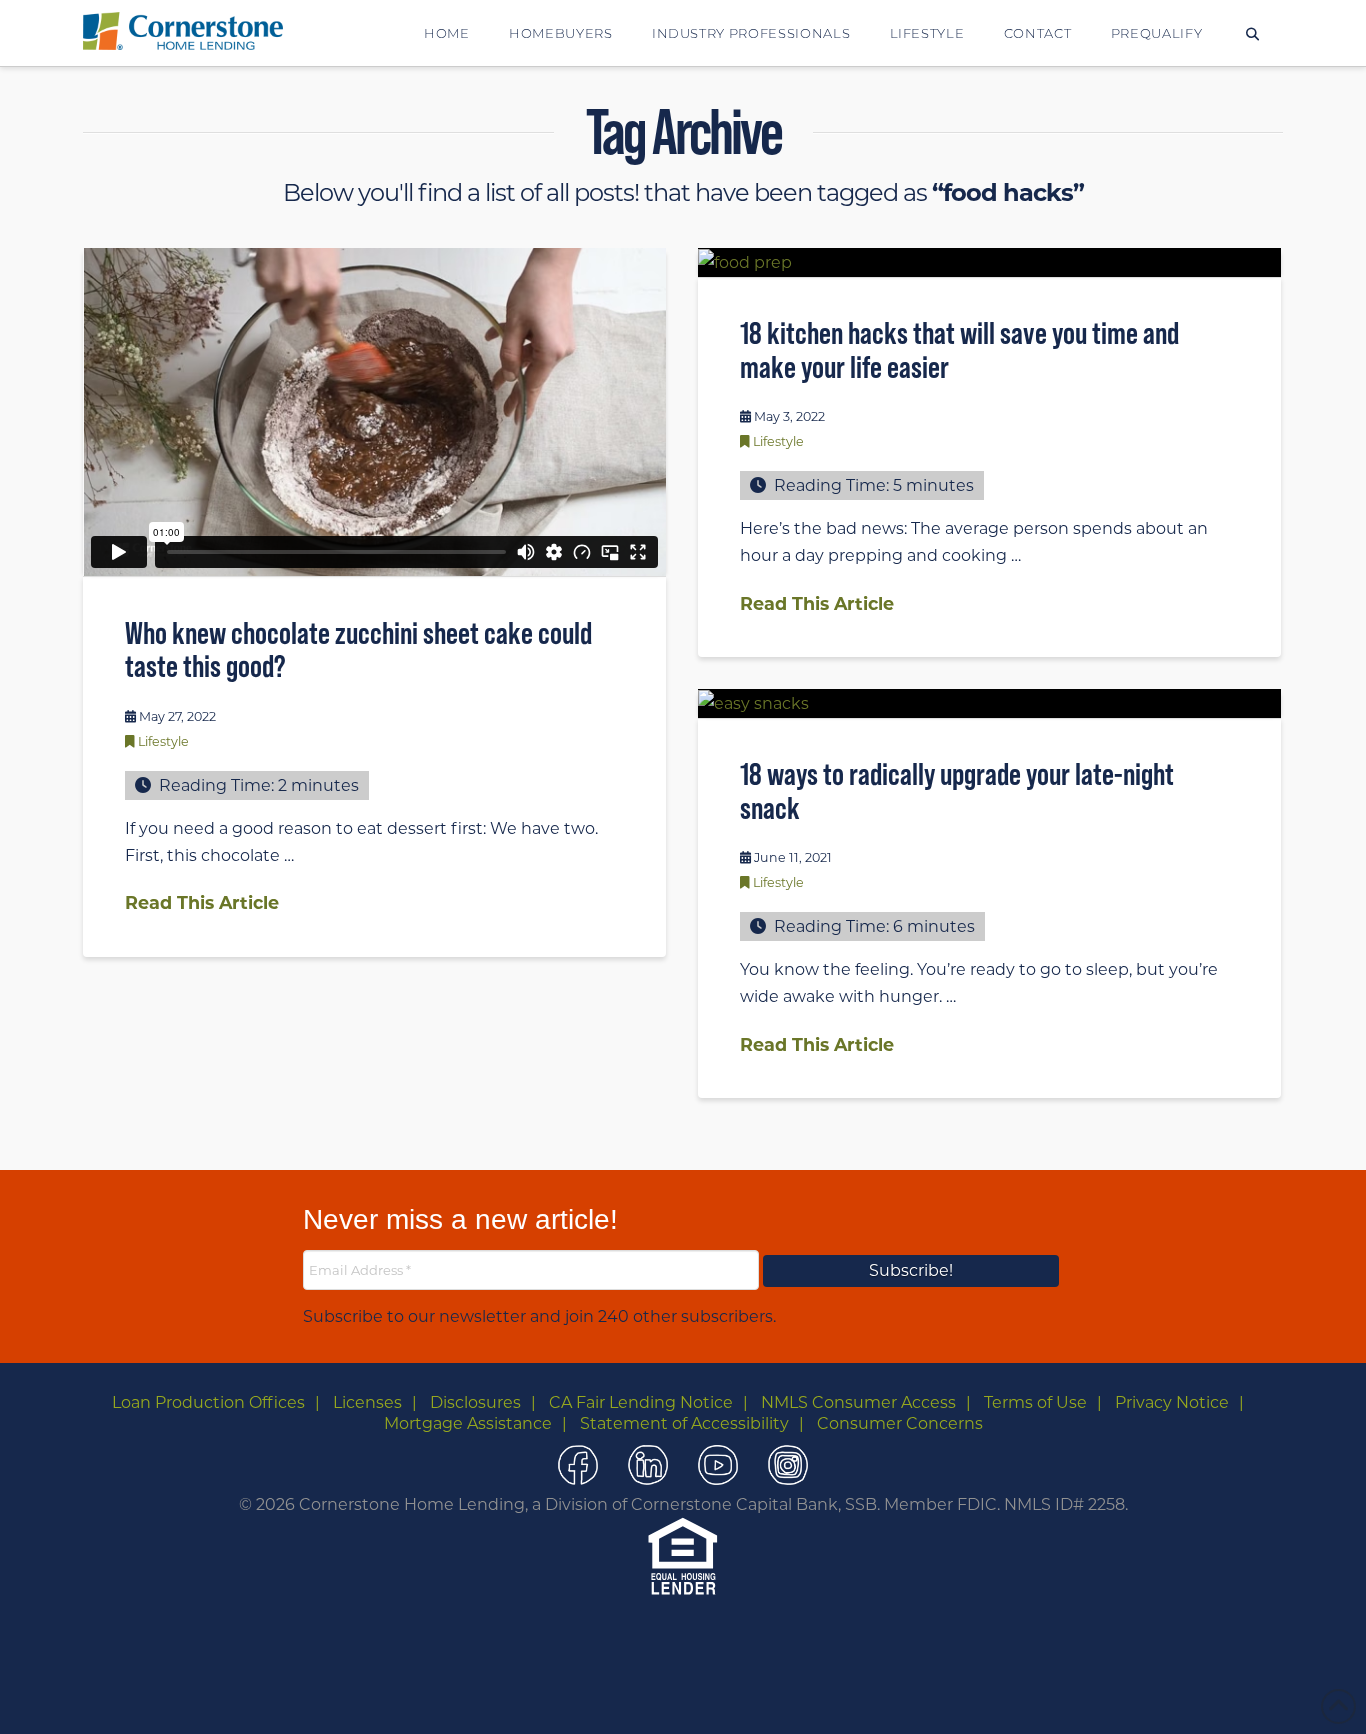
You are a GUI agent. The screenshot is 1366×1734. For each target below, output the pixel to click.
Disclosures (475, 1402)
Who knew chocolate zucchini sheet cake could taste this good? (358, 650)
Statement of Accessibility (684, 1423)
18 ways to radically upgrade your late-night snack (957, 791)
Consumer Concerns (900, 1423)
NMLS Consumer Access (858, 1402)
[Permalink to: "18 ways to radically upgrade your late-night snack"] (989, 703)
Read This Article (202, 902)
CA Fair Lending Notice (641, 1402)
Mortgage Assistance (468, 1423)
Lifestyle (163, 741)
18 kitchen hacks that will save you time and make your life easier (959, 350)
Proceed (726, 1695)
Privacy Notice (1172, 1402)
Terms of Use (1035, 1402)
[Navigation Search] (1252, 33)
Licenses (367, 1402)
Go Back (648, 1696)
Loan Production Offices (208, 1402)
